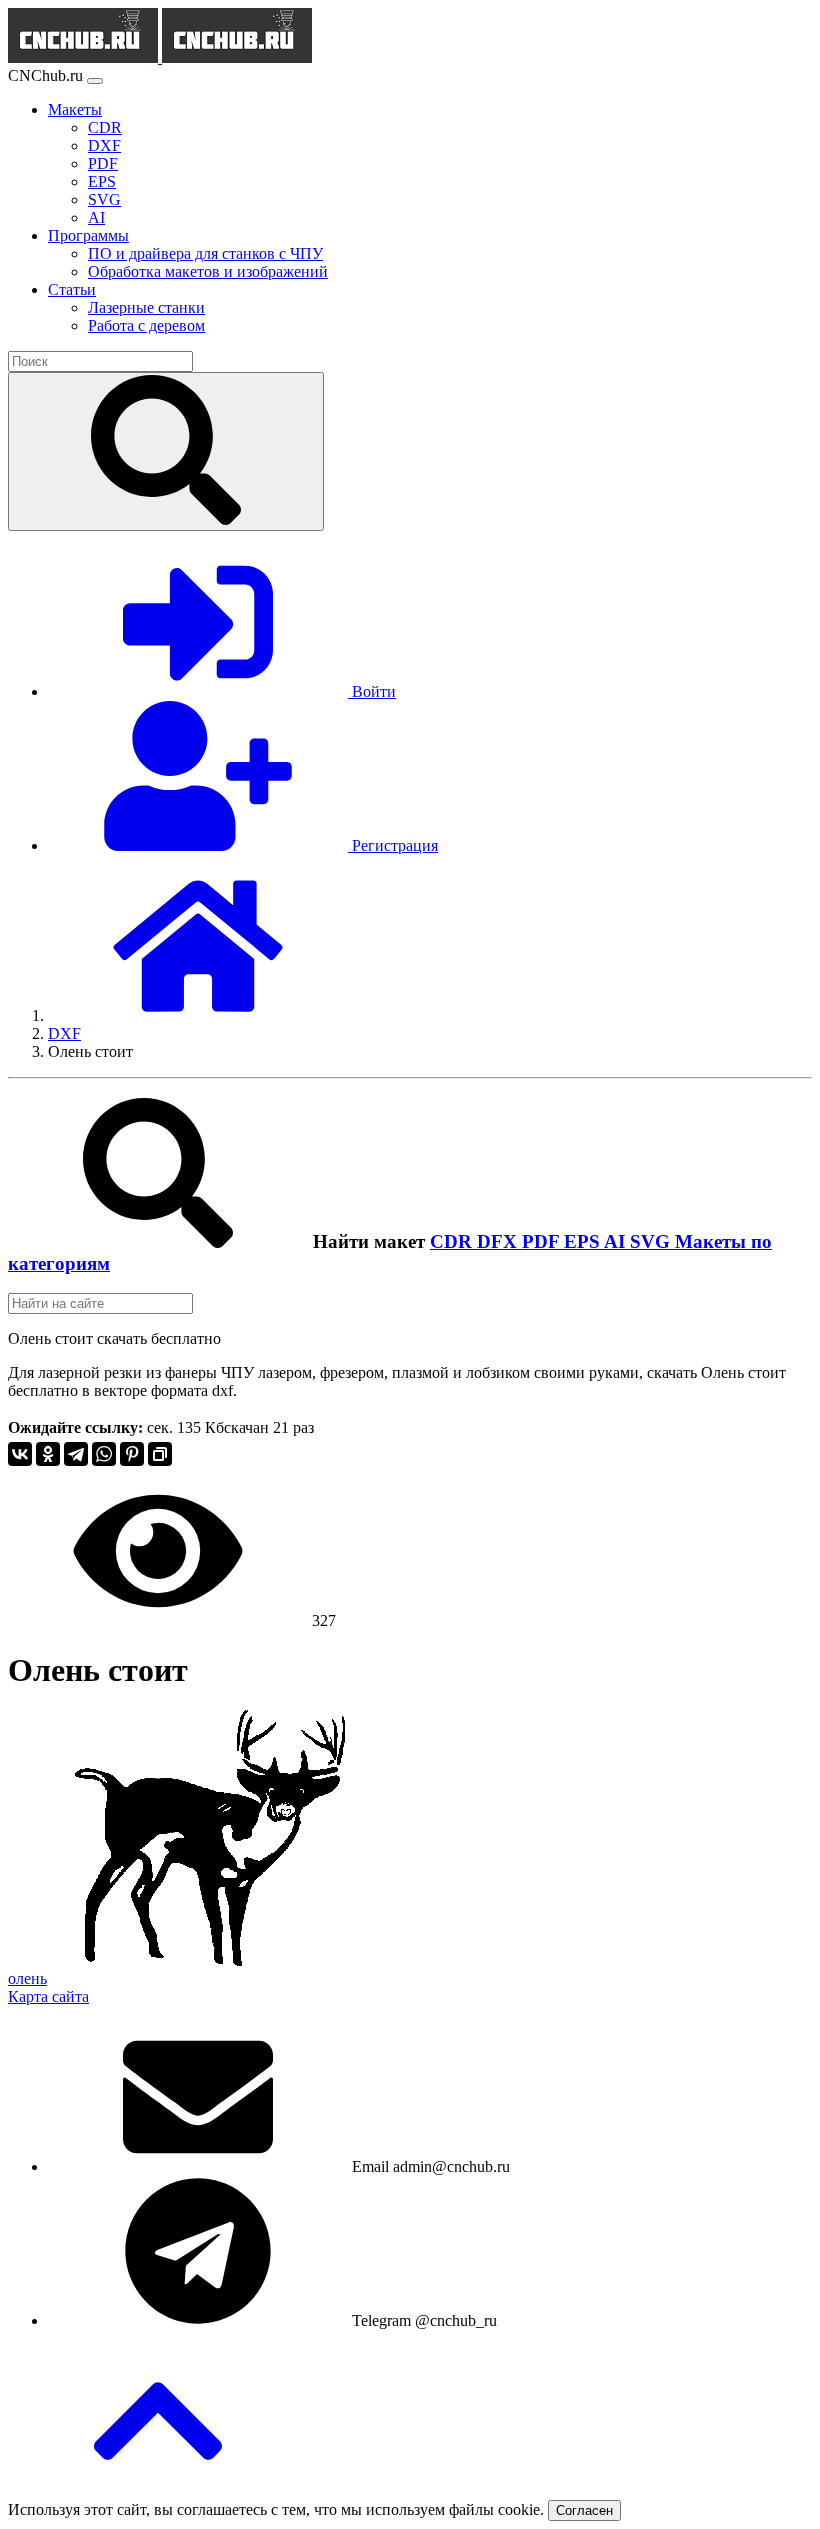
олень (27, 1978)
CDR (453, 1241)
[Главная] (198, 1015)
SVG (652, 1241)
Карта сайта (48, 1996)
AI (617, 1241)
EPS (584, 1241)
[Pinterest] (132, 1454)
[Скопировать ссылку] (160, 1454)
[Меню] (95, 81)
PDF (543, 1241)
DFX (499, 1241)
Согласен (584, 2510)
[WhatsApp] (104, 1454)
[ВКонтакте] (20, 1454)
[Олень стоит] (210, 1960)
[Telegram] (76, 1454)
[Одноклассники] (48, 1454)
